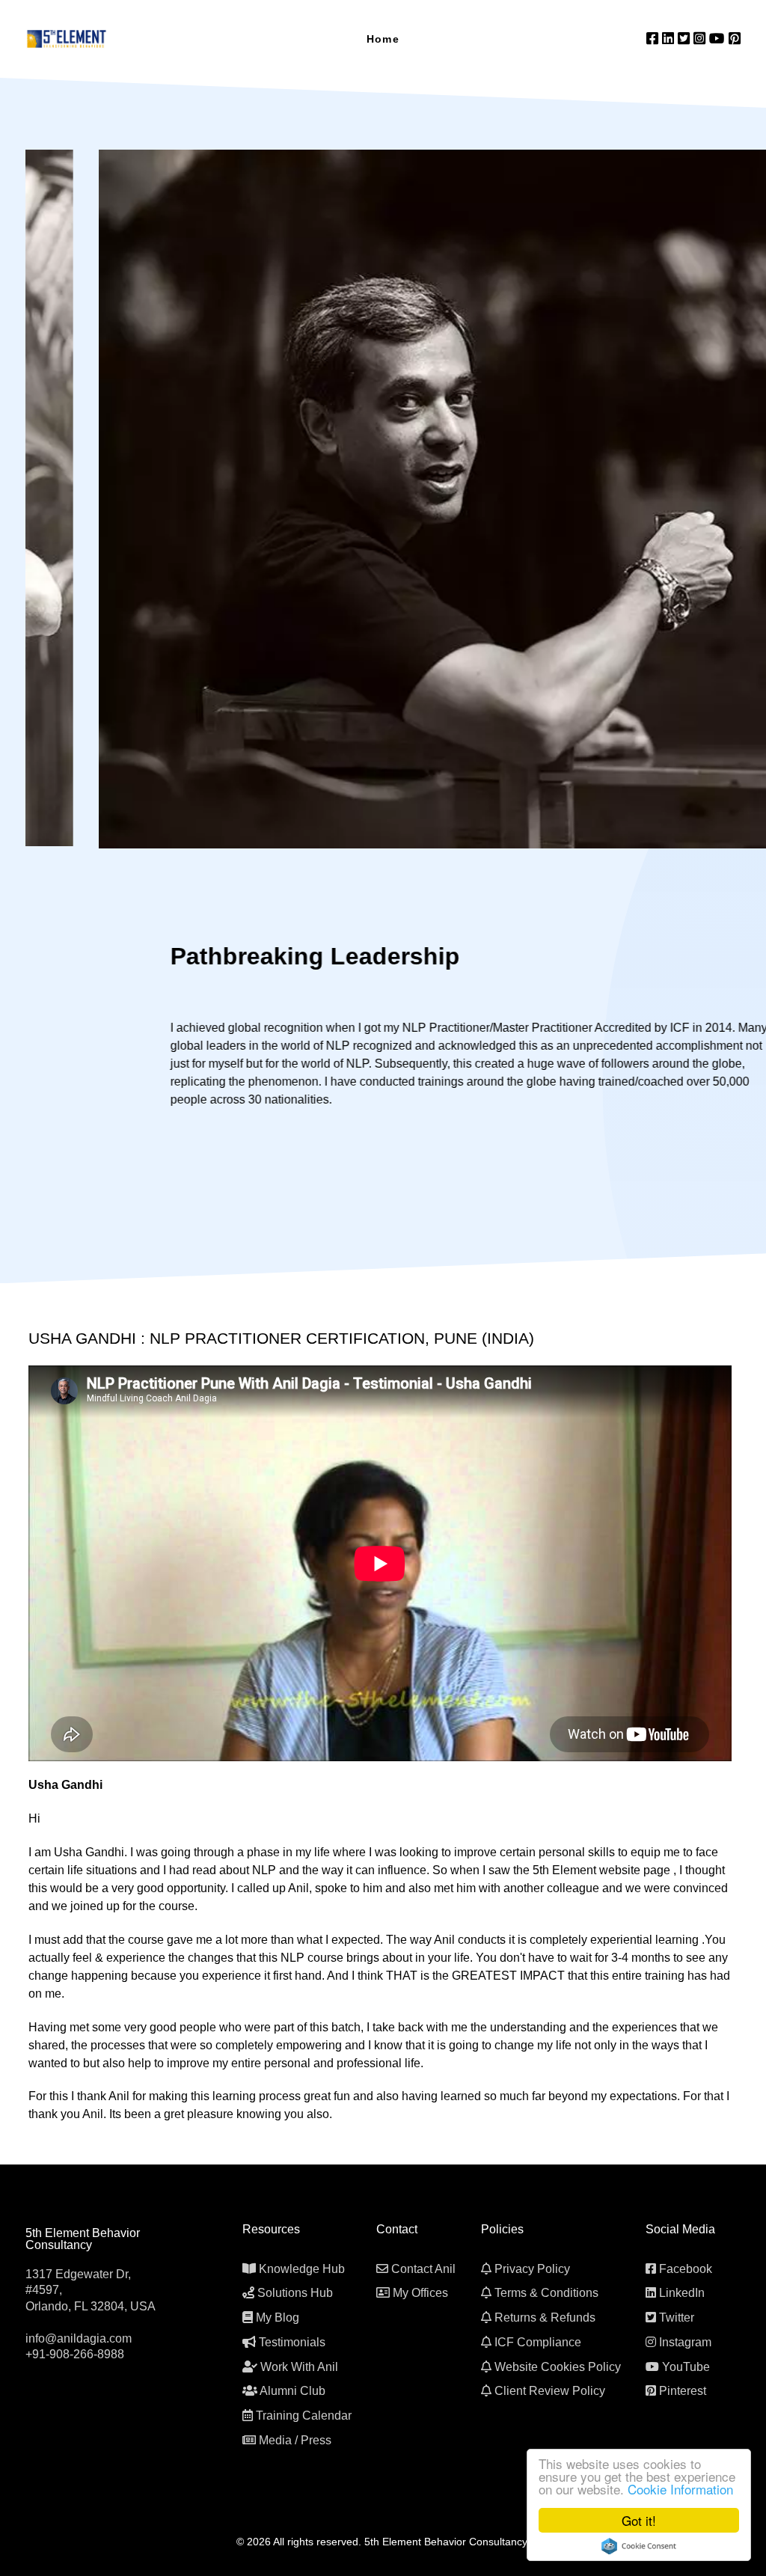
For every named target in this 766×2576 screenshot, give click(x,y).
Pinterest (683, 2391)
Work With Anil (299, 2367)
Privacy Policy (532, 2269)
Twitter (677, 2318)
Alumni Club (292, 2391)
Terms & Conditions (546, 2293)
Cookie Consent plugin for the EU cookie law (639, 2546)
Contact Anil (423, 2269)
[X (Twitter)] (686, 39)
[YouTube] (719, 39)
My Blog (278, 2318)
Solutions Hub (295, 2293)
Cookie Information (680, 2489)
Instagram (685, 2342)
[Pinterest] (735, 39)
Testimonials (292, 2342)
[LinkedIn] (670, 39)
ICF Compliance (538, 2342)
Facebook (686, 2269)
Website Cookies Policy (558, 2367)
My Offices (420, 2293)
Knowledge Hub (302, 2269)
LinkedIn (682, 2293)
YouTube (686, 2367)
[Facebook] (654, 39)
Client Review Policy (550, 2391)
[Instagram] (701, 39)
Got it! (639, 2520)
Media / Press (295, 2440)
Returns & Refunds (545, 2318)
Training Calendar (304, 2416)
